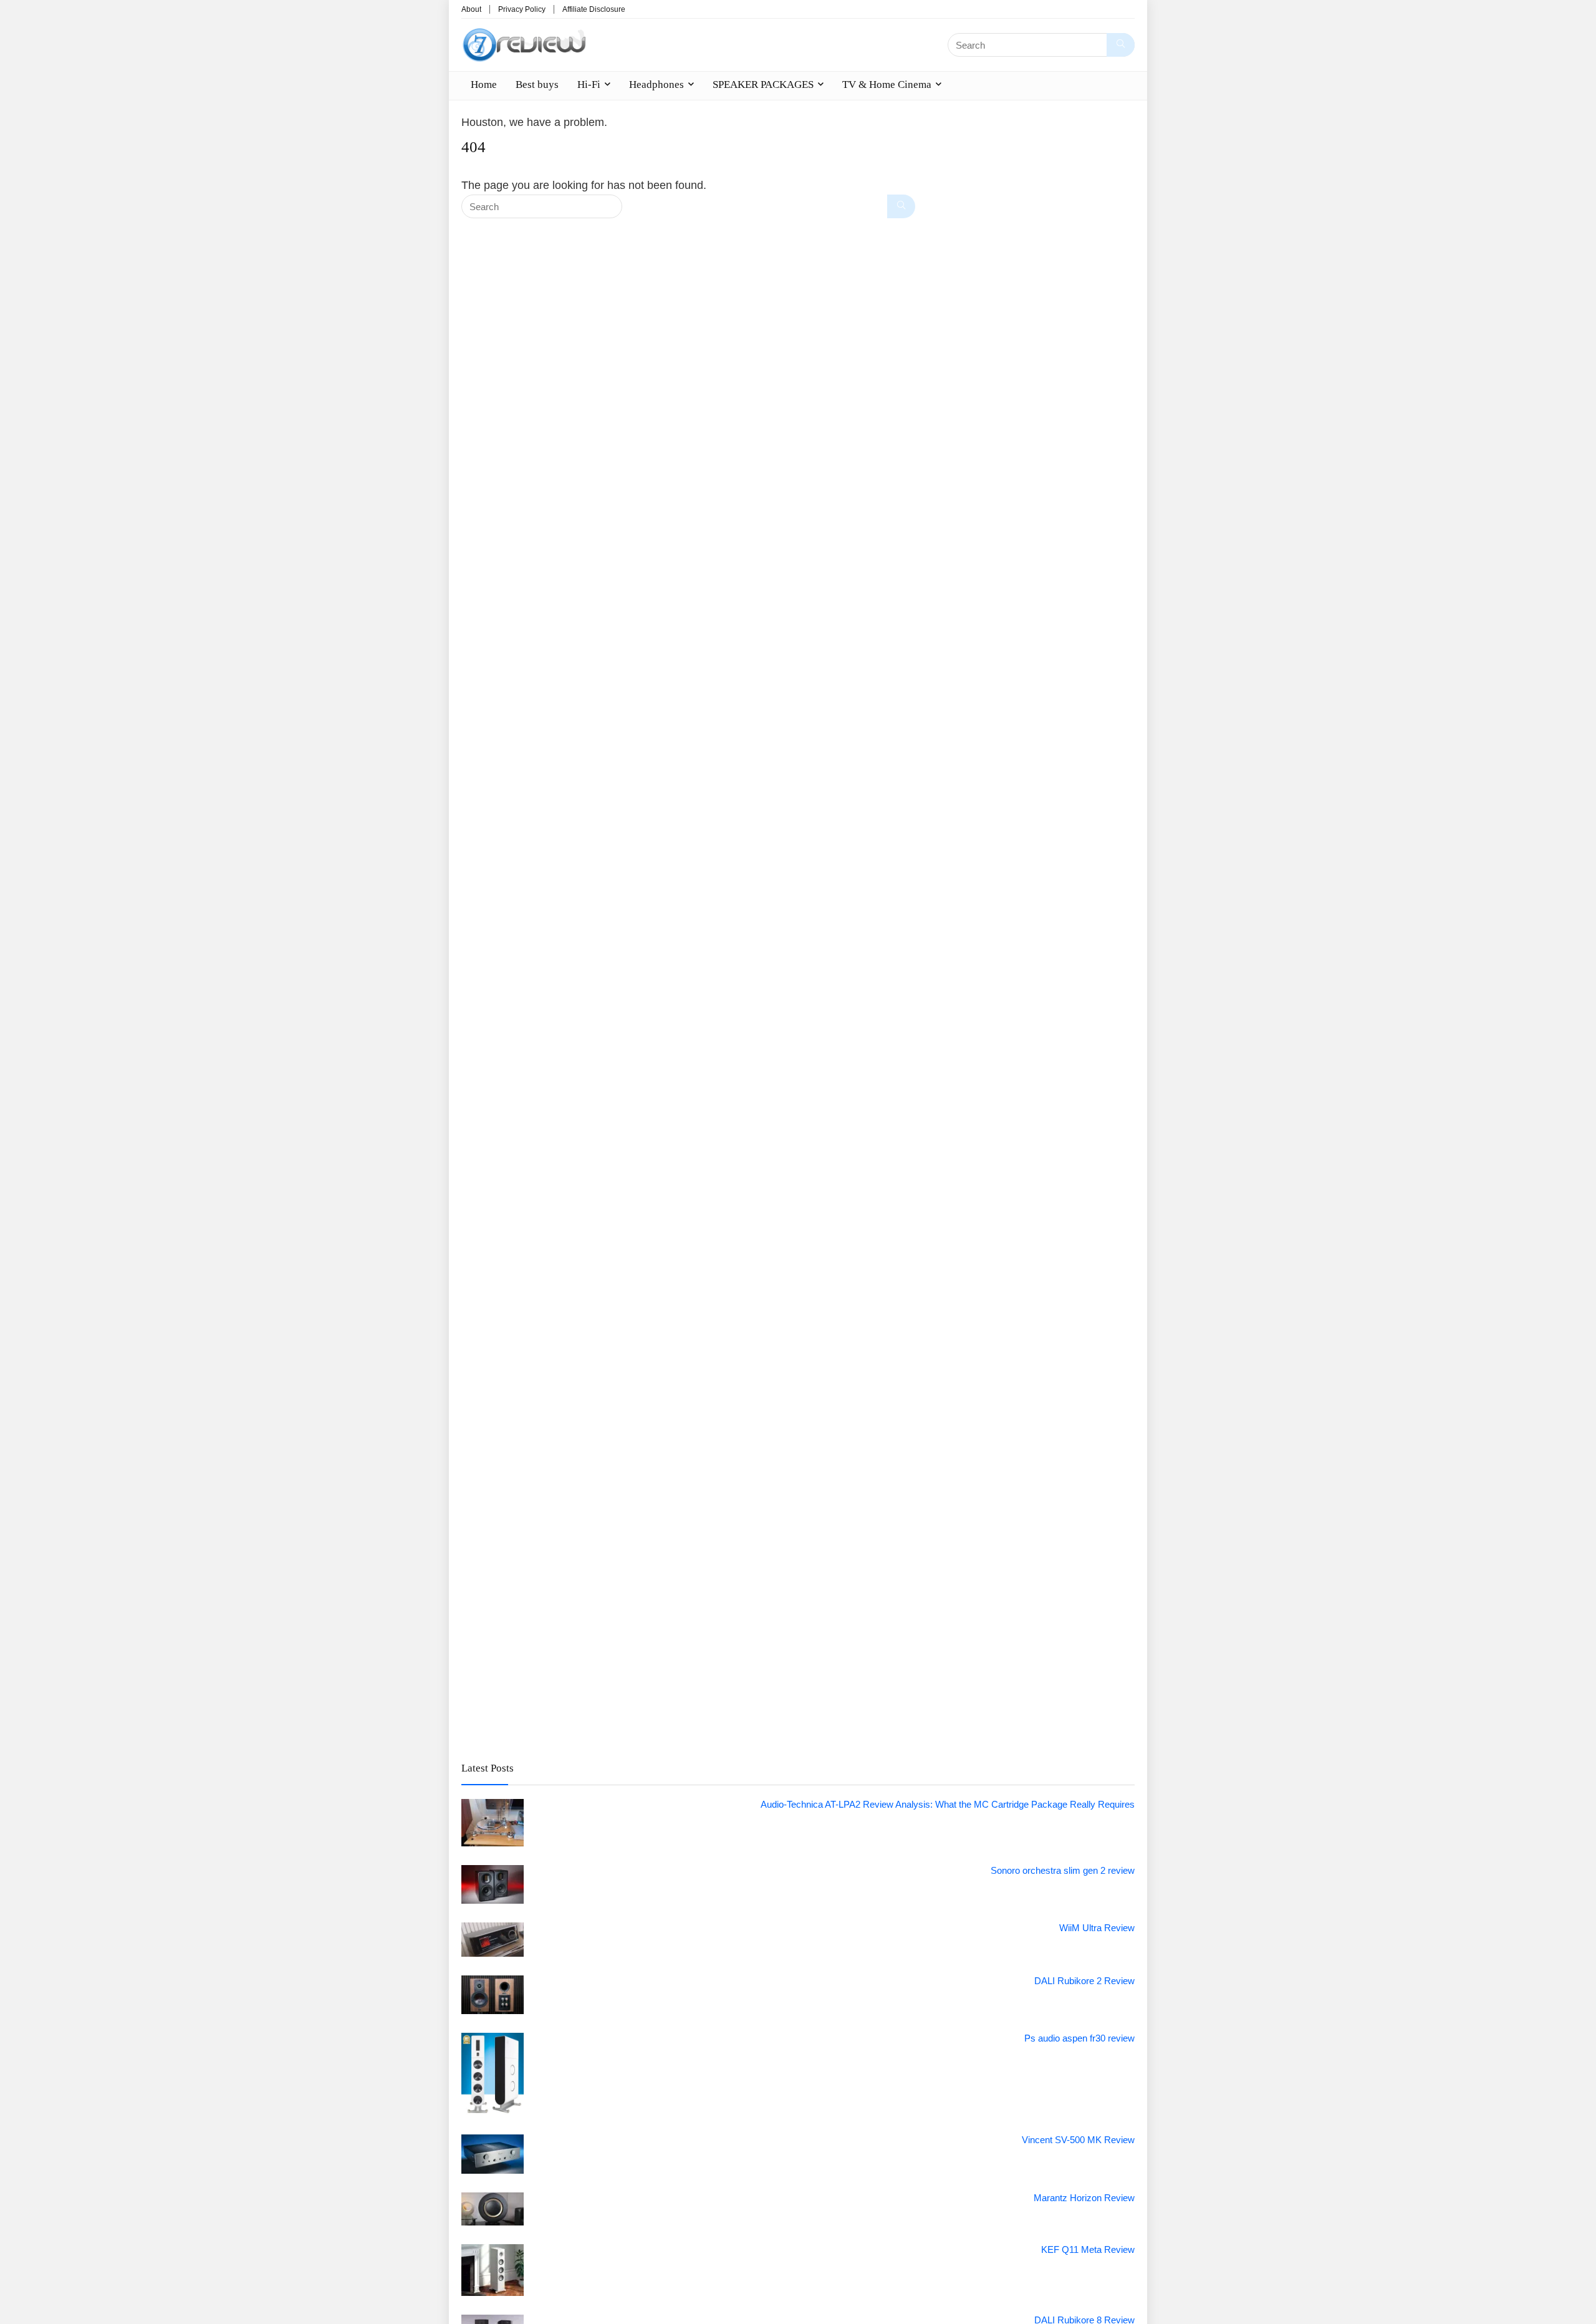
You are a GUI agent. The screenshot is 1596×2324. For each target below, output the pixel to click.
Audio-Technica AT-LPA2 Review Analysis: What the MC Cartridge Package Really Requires (948, 1804)
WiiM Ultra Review (1097, 1928)
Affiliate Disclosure (594, 9)
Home (484, 84)
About (471, 9)
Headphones (656, 84)
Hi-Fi (589, 84)
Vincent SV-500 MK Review (1078, 2140)
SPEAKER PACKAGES (763, 84)
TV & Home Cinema (887, 84)
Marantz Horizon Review (1084, 2198)
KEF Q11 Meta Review (1088, 2249)
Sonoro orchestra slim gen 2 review (1063, 1870)
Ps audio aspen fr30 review (1079, 2038)
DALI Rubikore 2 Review (1084, 1981)
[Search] (1121, 45)
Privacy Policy (522, 9)
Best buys (537, 84)
